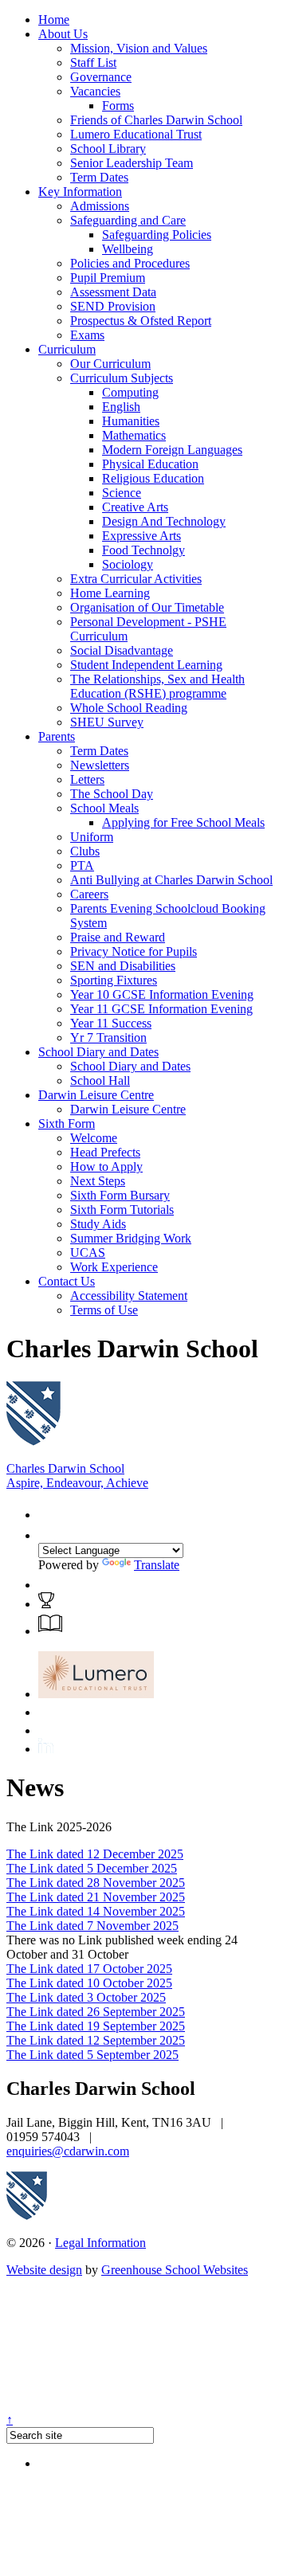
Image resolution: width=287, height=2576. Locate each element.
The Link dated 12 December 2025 (95, 1854)
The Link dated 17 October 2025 (89, 1969)
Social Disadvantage (122, 650)
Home (54, 20)
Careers (89, 894)
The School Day (112, 794)
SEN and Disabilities (123, 966)
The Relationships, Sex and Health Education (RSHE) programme (157, 686)
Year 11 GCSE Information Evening (161, 1009)
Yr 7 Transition (108, 1037)
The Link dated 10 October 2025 (89, 1983)
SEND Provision (113, 306)
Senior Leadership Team (132, 163)
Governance (101, 77)
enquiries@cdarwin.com (68, 2151)
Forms (118, 106)
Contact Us (67, 1281)
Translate (157, 1565)
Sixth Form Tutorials (122, 1210)
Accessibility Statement (129, 1296)
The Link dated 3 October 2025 (86, 1997)
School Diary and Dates (98, 1052)
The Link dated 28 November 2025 (96, 1883)
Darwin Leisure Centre (96, 1095)
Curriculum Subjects (122, 378)
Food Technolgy (143, 550)
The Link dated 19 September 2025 (96, 2026)
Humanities (131, 421)
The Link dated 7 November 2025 (92, 1926)
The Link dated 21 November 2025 (96, 1897)
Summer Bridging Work (131, 1238)
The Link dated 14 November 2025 (96, 1911)
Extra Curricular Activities (136, 579)
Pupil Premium (108, 278)
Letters (87, 779)
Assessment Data (113, 292)
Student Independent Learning (146, 665)
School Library (108, 149)
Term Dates (99, 177)
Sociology (128, 564)
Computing (130, 392)
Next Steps (98, 1181)
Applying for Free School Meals (183, 822)
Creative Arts (135, 507)
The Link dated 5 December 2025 (92, 1868)
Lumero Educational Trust (136, 134)
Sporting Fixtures (114, 980)
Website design (44, 2270)
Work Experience (114, 1267)
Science (122, 493)
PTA (82, 865)
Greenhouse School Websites (175, 2270)
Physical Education (150, 464)
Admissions (100, 206)
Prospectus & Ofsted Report (141, 321)
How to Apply (106, 1167)
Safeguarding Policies (157, 235)
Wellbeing (128, 249)
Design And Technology (164, 521)
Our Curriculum (110, 364)
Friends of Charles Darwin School (156, 120)
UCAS (88, 1253)
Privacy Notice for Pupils (134, 951)
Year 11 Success (111, 1023)
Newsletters (100, 765)
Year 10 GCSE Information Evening (162, 994)
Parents (57, 736)
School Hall (100, 1081)
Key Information (80, 192)
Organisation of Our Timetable (147, 607)
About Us (63, 34)
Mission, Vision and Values (139, 48)
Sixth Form (67, 1124)
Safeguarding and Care (128, 220)
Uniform (92, 837)
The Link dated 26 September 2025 (96, 2012)
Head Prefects (105, 1152)
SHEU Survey (107, 722)
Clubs (85, 851)
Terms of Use (104, 1310)
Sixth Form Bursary (120, 1195)
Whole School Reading (129, 708)
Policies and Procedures (130, 263)
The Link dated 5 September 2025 (92, 2055)
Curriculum (67, 349)
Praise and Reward (118, 937)
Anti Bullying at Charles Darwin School (171, 880)
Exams (87, 335)
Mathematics (134, 435)
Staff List (93, 63)
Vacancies (95, 91)
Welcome (94, 1138)
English (121, 407)
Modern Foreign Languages (172, 450)
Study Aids (98, 1224)
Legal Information (100, 2243)
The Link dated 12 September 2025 (96, 2040)
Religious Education (153, 478)
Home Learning (110, 593)
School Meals (104, 808)
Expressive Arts (142, 536)
